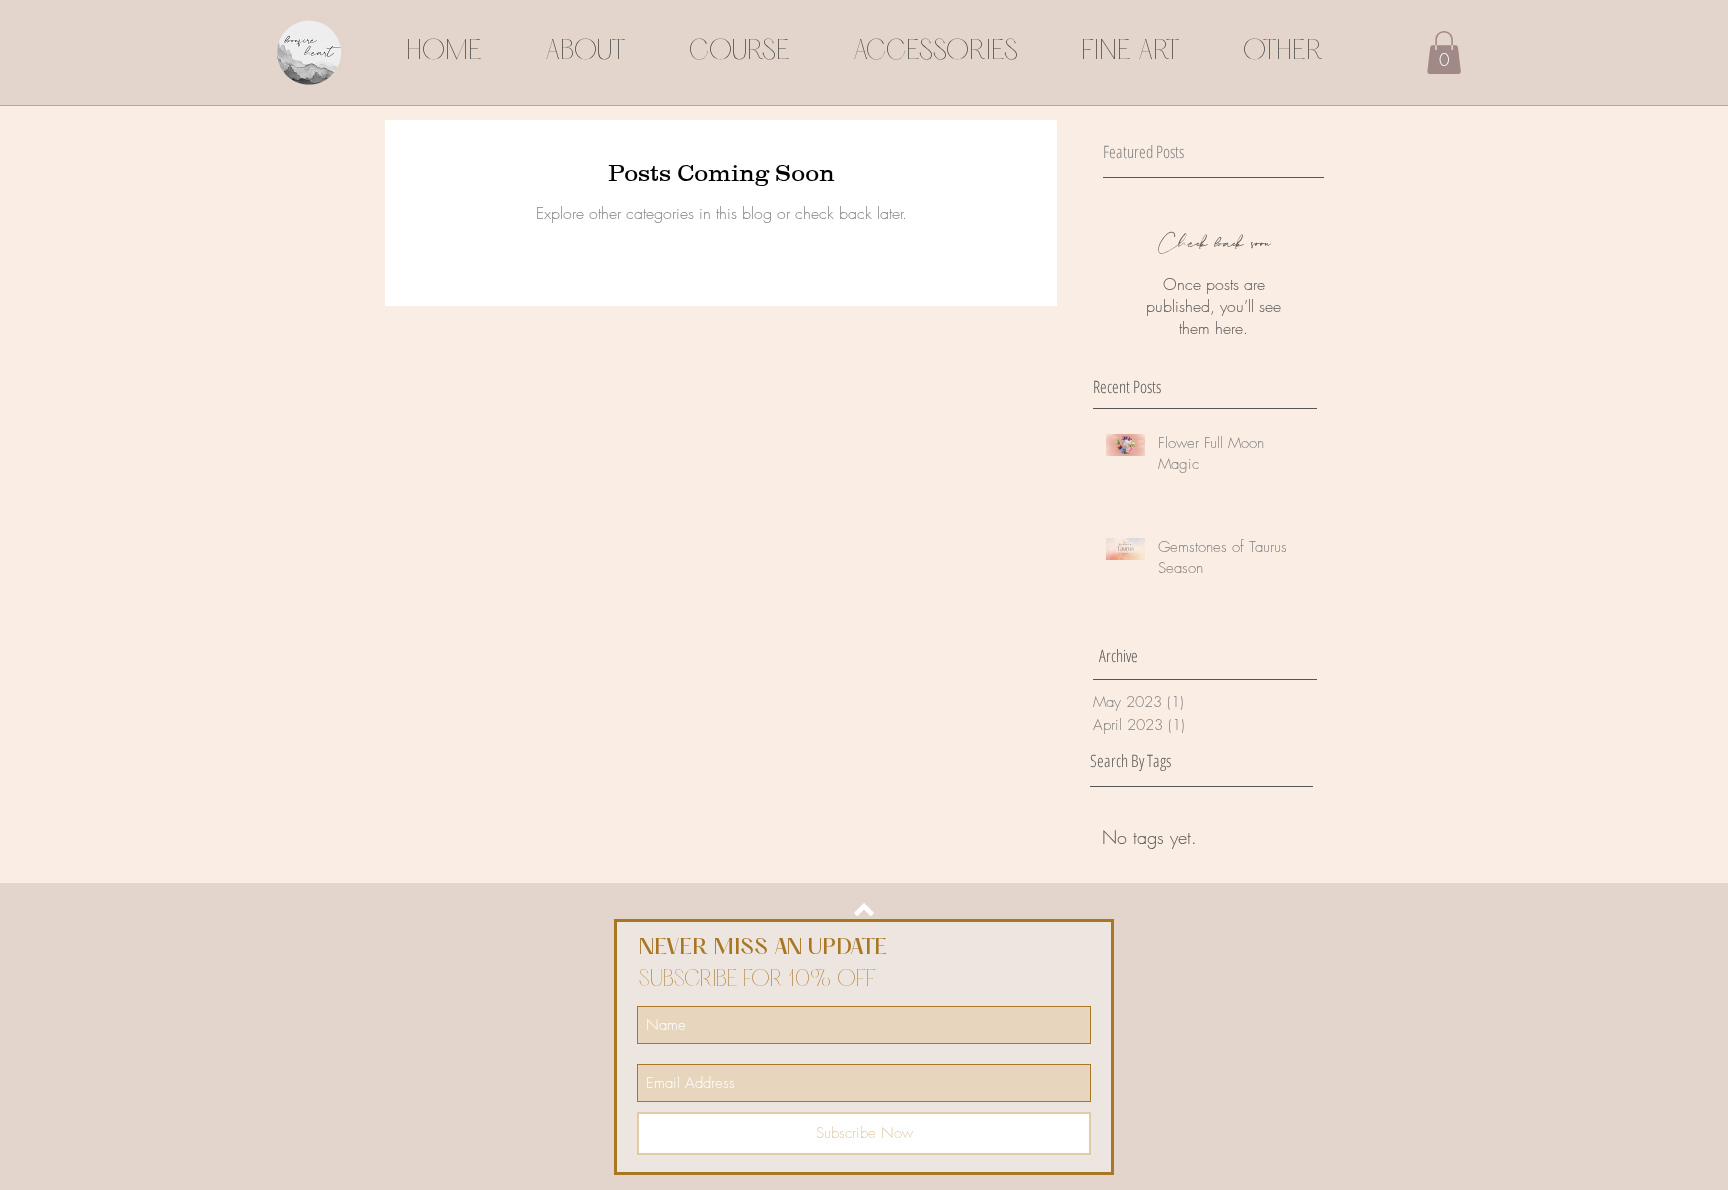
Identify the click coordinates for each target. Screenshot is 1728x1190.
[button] (1444, 52)
